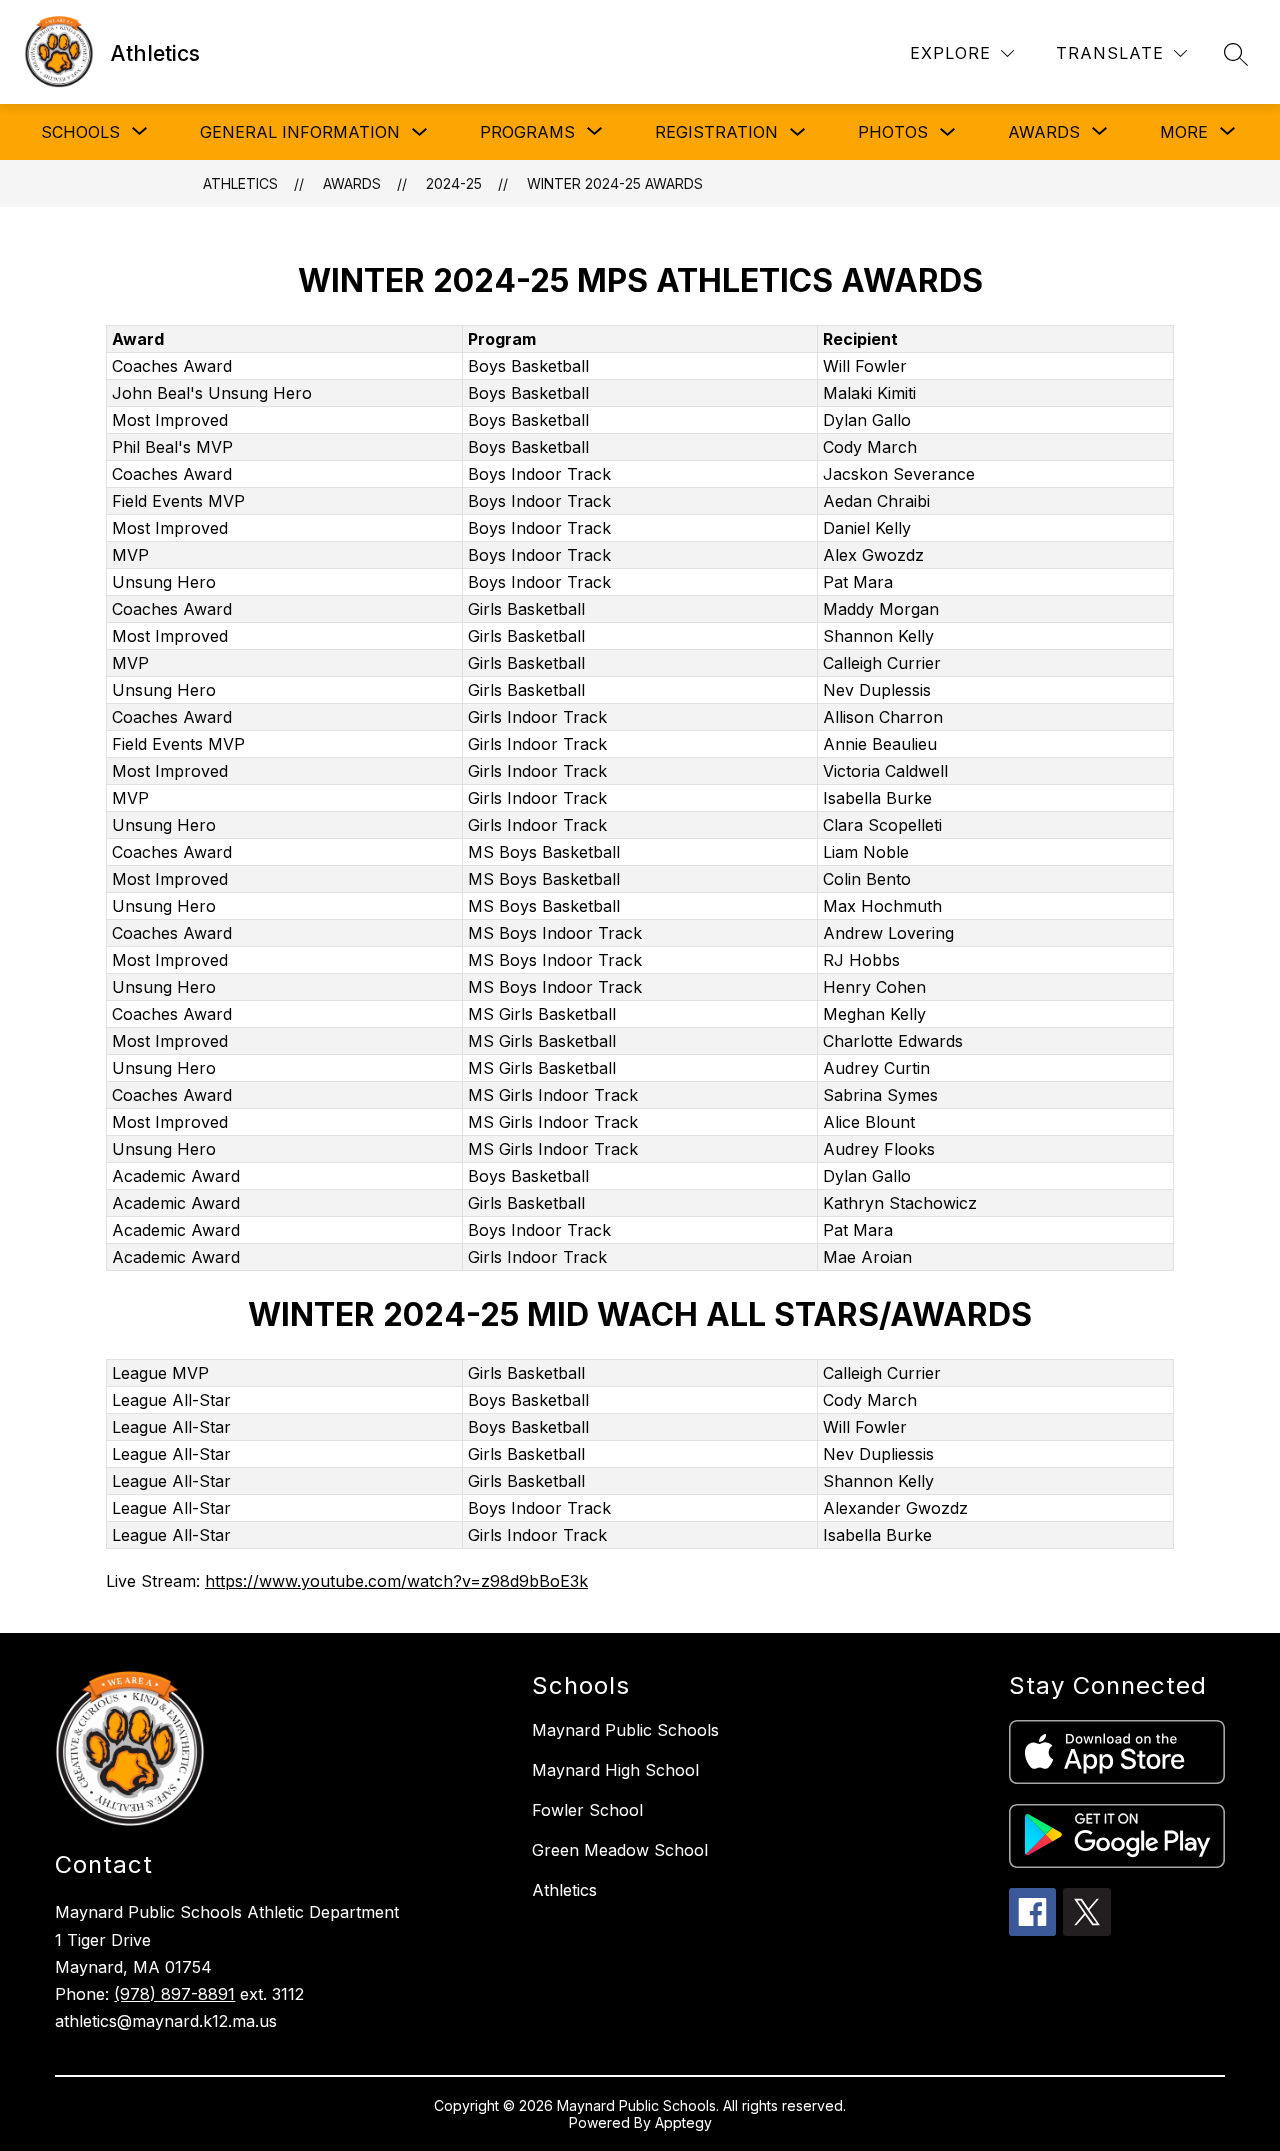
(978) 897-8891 (174, 1994)
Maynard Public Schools (625, 1730)
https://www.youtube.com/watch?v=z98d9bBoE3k (396, 1581)
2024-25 (454, 183)
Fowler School (587, 1810)
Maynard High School (615, 1770)
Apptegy (683, 2122)
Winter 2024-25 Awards (615, 183)
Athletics (240, 183)
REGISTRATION (716, 132)
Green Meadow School (620, 1850)
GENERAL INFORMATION (300, 132)
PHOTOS (893, 132)
